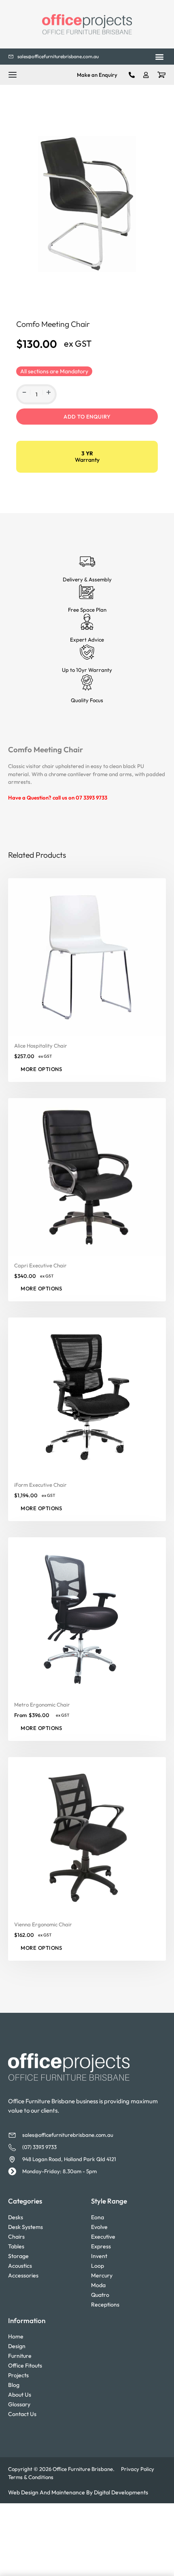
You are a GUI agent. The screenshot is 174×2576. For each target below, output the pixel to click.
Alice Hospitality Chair (41, 1046)
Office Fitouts (25, 2366)
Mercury (102, 2275)
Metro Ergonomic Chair (42, 1705)
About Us (20, 2395)
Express (101, 2246)
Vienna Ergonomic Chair (43, 1924)
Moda (98, 2285)
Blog (14, 2385)
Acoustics (20, 2266)
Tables (16, 2246)
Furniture (20, 2356)
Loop (98, 2266)
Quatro (100, 2295)
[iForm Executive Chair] (87, 1396)
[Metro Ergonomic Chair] (87, 1616)
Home (16, 2336)
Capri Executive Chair (40, 1265)
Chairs (16, 2237)
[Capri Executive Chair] (87, 1176)
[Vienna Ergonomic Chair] (87, 1836)
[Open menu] (13, 75)
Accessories (23, 2275)
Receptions (105, 2305)
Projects (18, 2375)
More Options (41, 1288)
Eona (98, 2217)
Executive (103, 2237)
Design (17, 2346)
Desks (16, 2217)
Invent (99, 2256)
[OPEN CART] (161, 75)
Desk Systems (25, 2227)
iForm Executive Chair (40, 1485)
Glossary (19, 2404)
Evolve (99, 2227)
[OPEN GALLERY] (87, 204)
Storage (18, 2256)
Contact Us (22, 2414)
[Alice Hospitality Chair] (87, 957)
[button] (159, 57)
